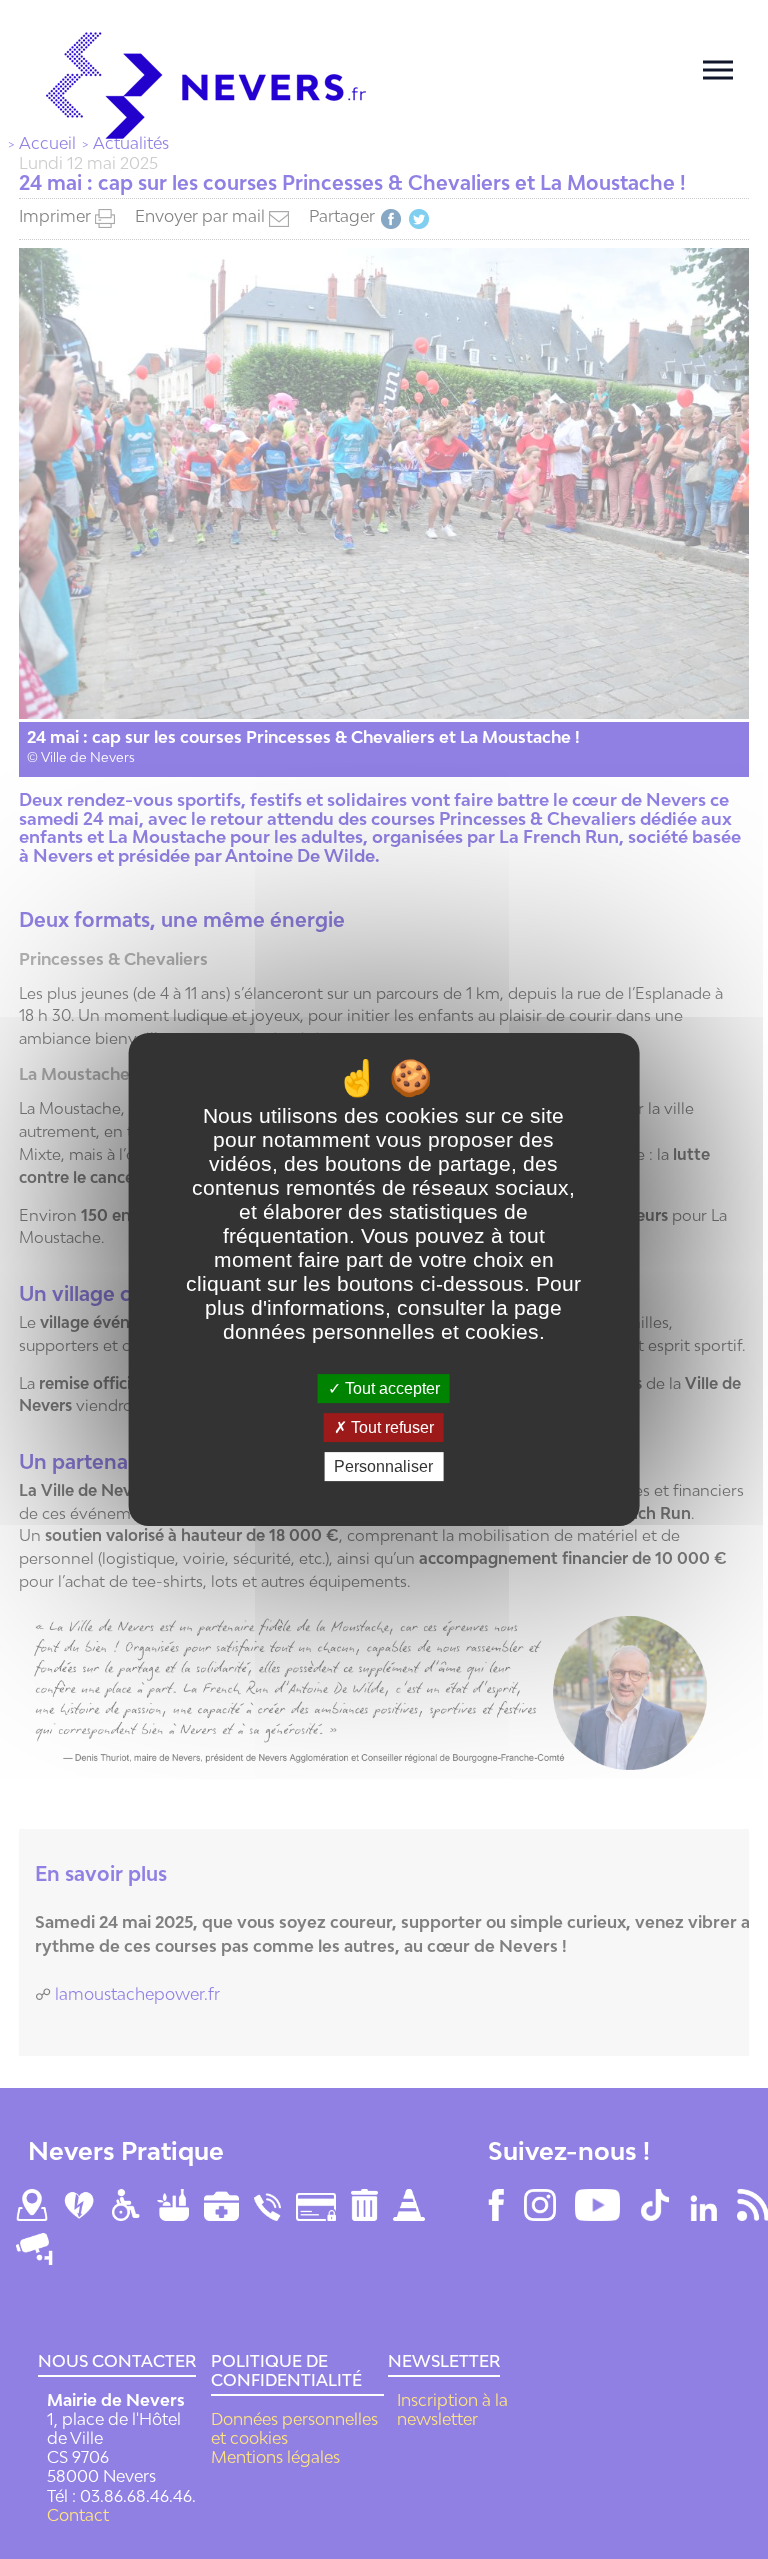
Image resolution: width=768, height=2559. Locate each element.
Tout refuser (390, 1427)
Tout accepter (390, 1388)
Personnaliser (383, 1466)
